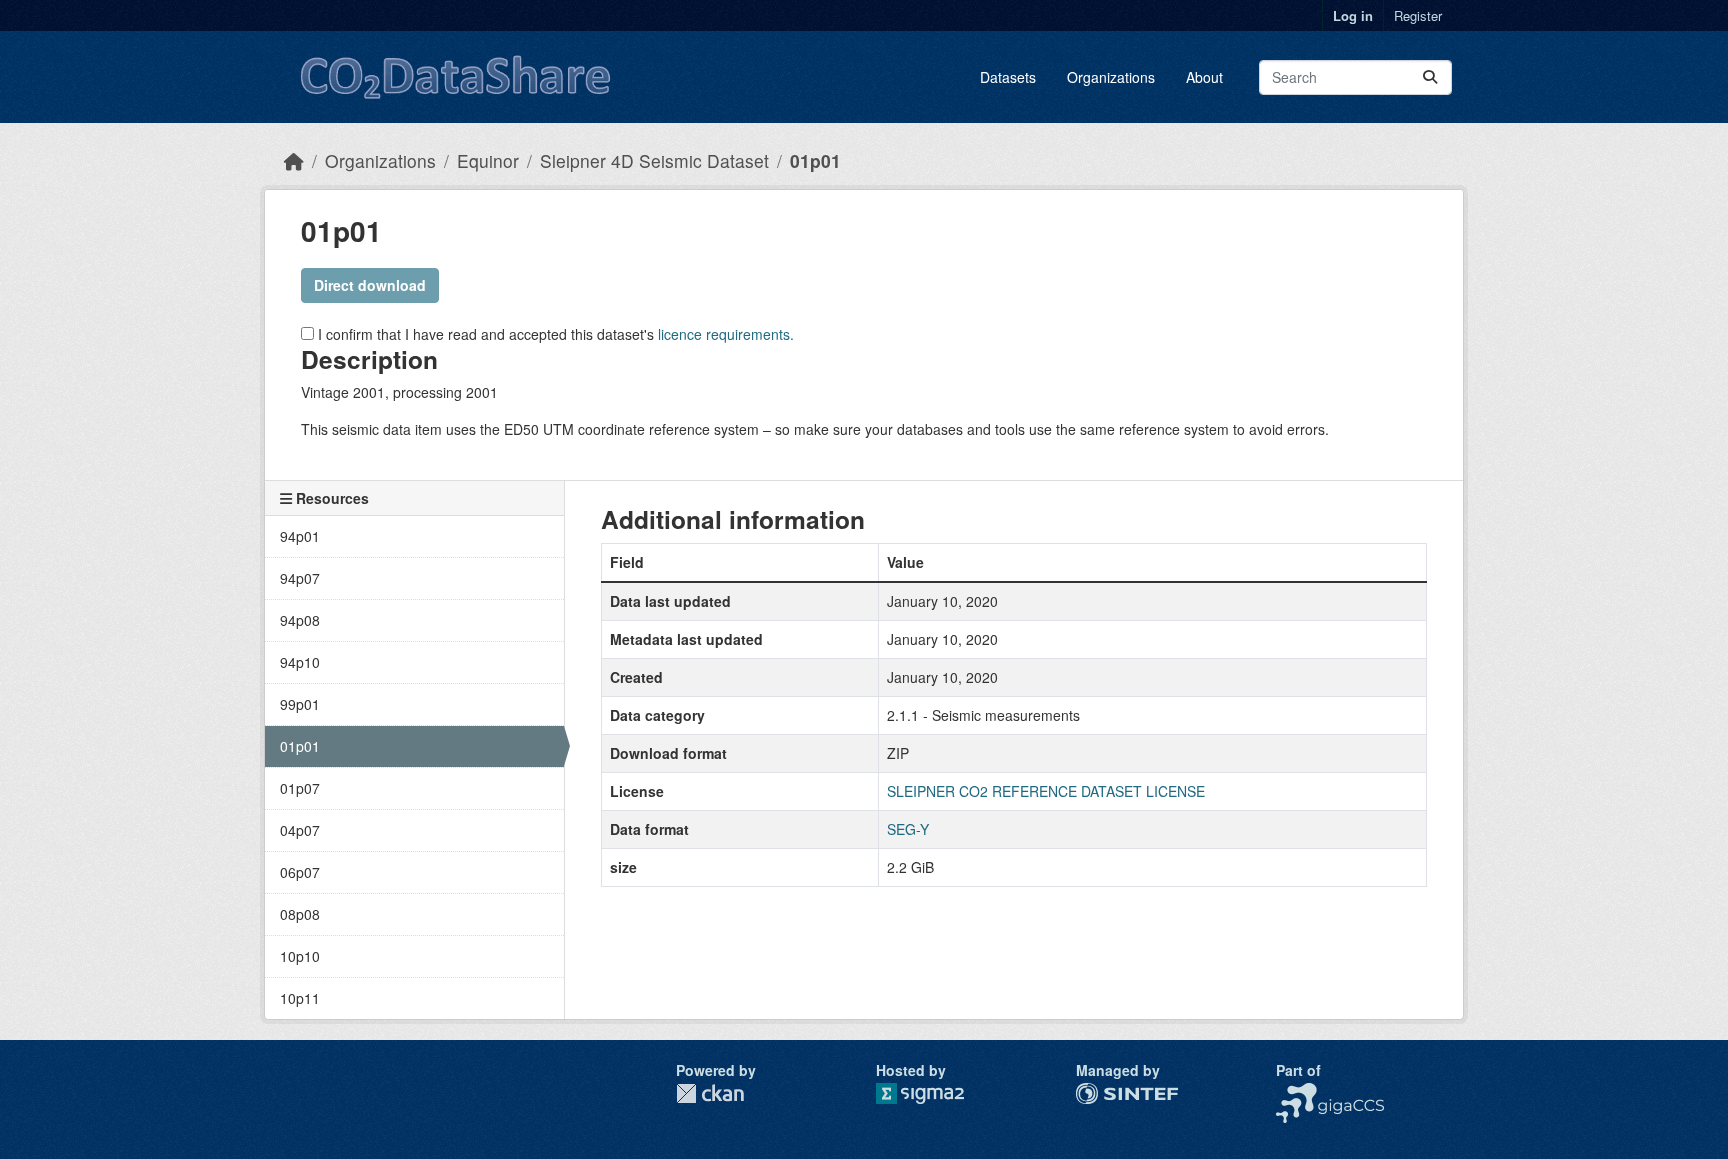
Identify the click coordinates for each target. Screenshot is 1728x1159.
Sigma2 (936, 1093)
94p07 (300, 578)
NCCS (1295, 1093)
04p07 (300, 830)
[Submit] (1430, 77)
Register (1418, 15)
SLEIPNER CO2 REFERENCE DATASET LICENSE (1046, 791)
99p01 (300, 704)
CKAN (710, 1093)
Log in (1353, 15)
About (1204, 77)
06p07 (300, 872)
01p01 (815, 160)
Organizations (1111, 77)
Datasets (1008, 77)
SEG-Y (908, 829)
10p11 (300, 998)
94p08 (300, 620)
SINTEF (1101, 1093)
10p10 (300, 956)
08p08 (300, 914)
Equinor (488, 160)
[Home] (294, 160)
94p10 (300, 662)
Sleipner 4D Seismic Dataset (654, 160)
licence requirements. (726, 334)
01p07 (300, 788)
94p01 (300, 536)
